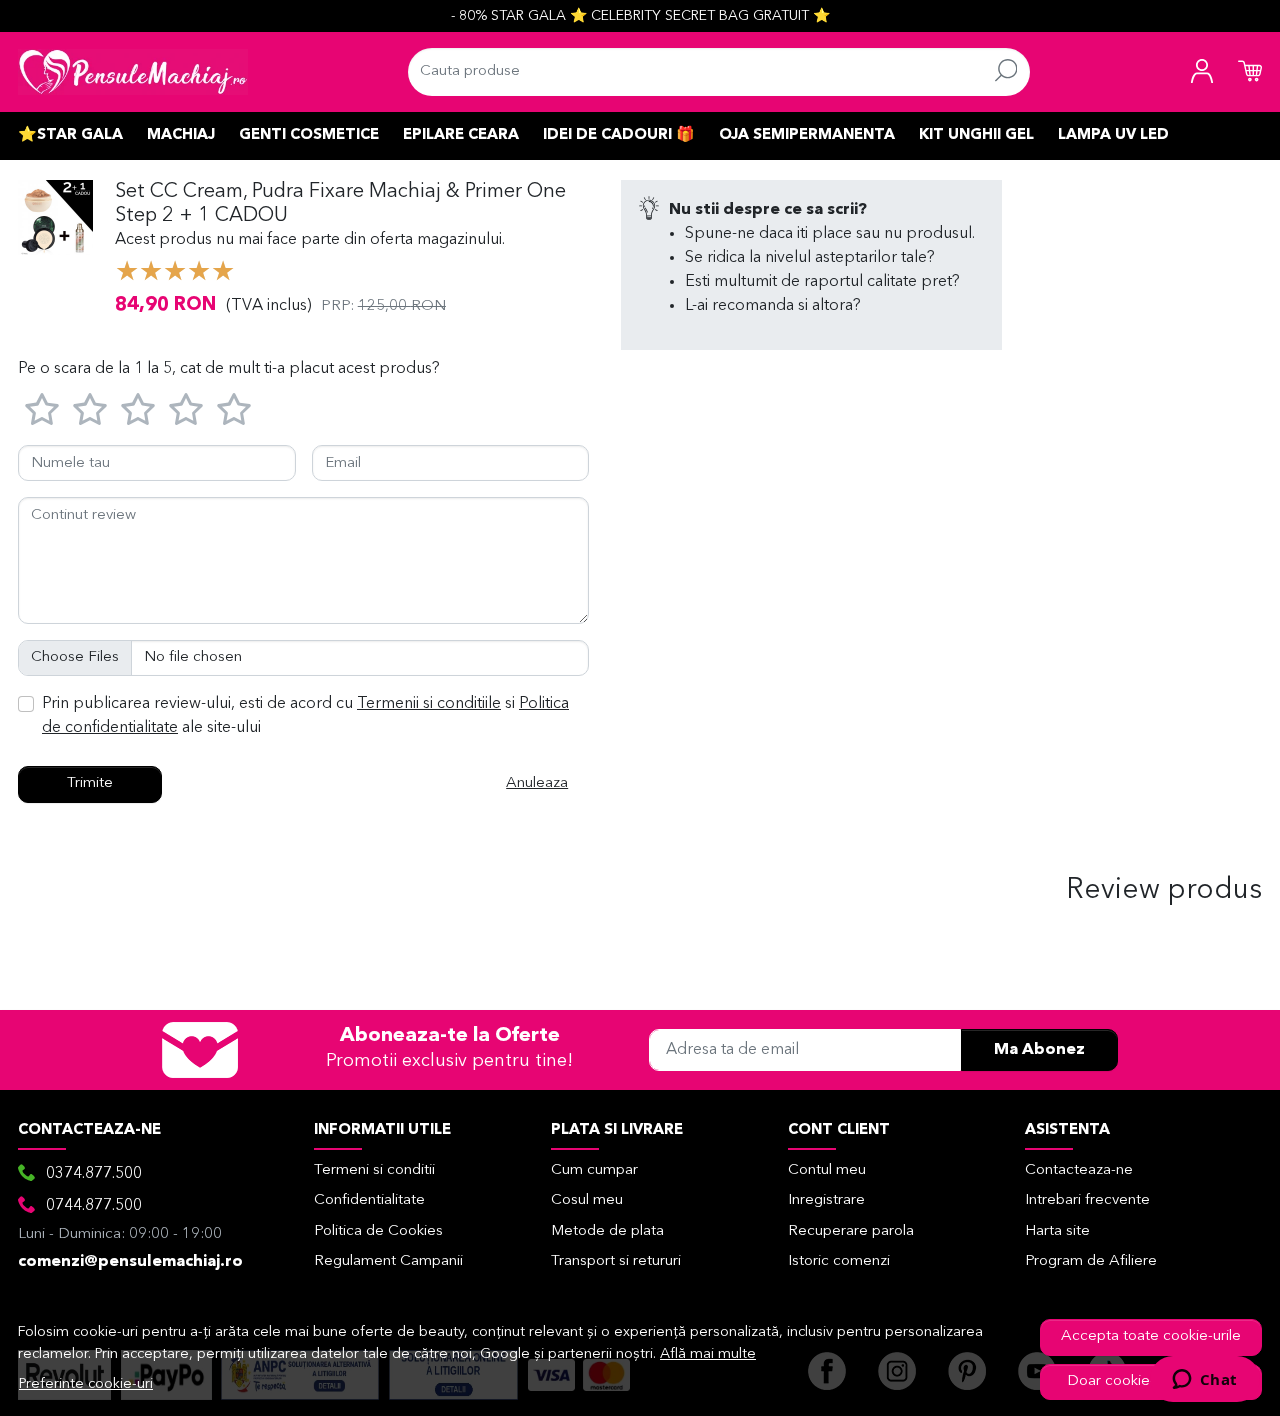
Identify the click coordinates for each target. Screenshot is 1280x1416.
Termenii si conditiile (429, 704)
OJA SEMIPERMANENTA (807, 135)
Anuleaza (537, 783)
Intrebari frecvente (1087, 1200)
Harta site (1057, 1231)
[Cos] (1250, 72)
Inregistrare (826, 1200)
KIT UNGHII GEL (976, 135)
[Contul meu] (1202, 72)
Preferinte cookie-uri (86, 1384)
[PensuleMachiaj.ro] (133, 72)
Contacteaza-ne (1079, 1170)
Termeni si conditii (374, 1170)
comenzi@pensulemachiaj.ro (130, 1262)
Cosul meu (587, 1200)
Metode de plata (607, 1231)
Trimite (90, 783)
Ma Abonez (1039, 1050)
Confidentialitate (369, 1200)
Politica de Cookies (378, 1231)
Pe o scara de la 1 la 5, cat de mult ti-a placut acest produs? (229, 369)
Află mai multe (708, 1354)
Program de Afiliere (1091, 1261)
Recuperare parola (851, 1231)
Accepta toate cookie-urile (1151, 1336)
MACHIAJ (181, 135)
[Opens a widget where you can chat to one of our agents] (1204, 1381)
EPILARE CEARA (461, 135)
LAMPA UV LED (1113, 135)
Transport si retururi (616, 1261)
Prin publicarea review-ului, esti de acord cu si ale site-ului (305, 716)
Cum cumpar (594, 1170)
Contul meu (827, 1170)
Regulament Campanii (388, 1261)
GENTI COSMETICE (309, 135)
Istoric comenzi (839, 1261)
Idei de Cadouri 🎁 (619, 135)
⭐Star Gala (70, 135)
